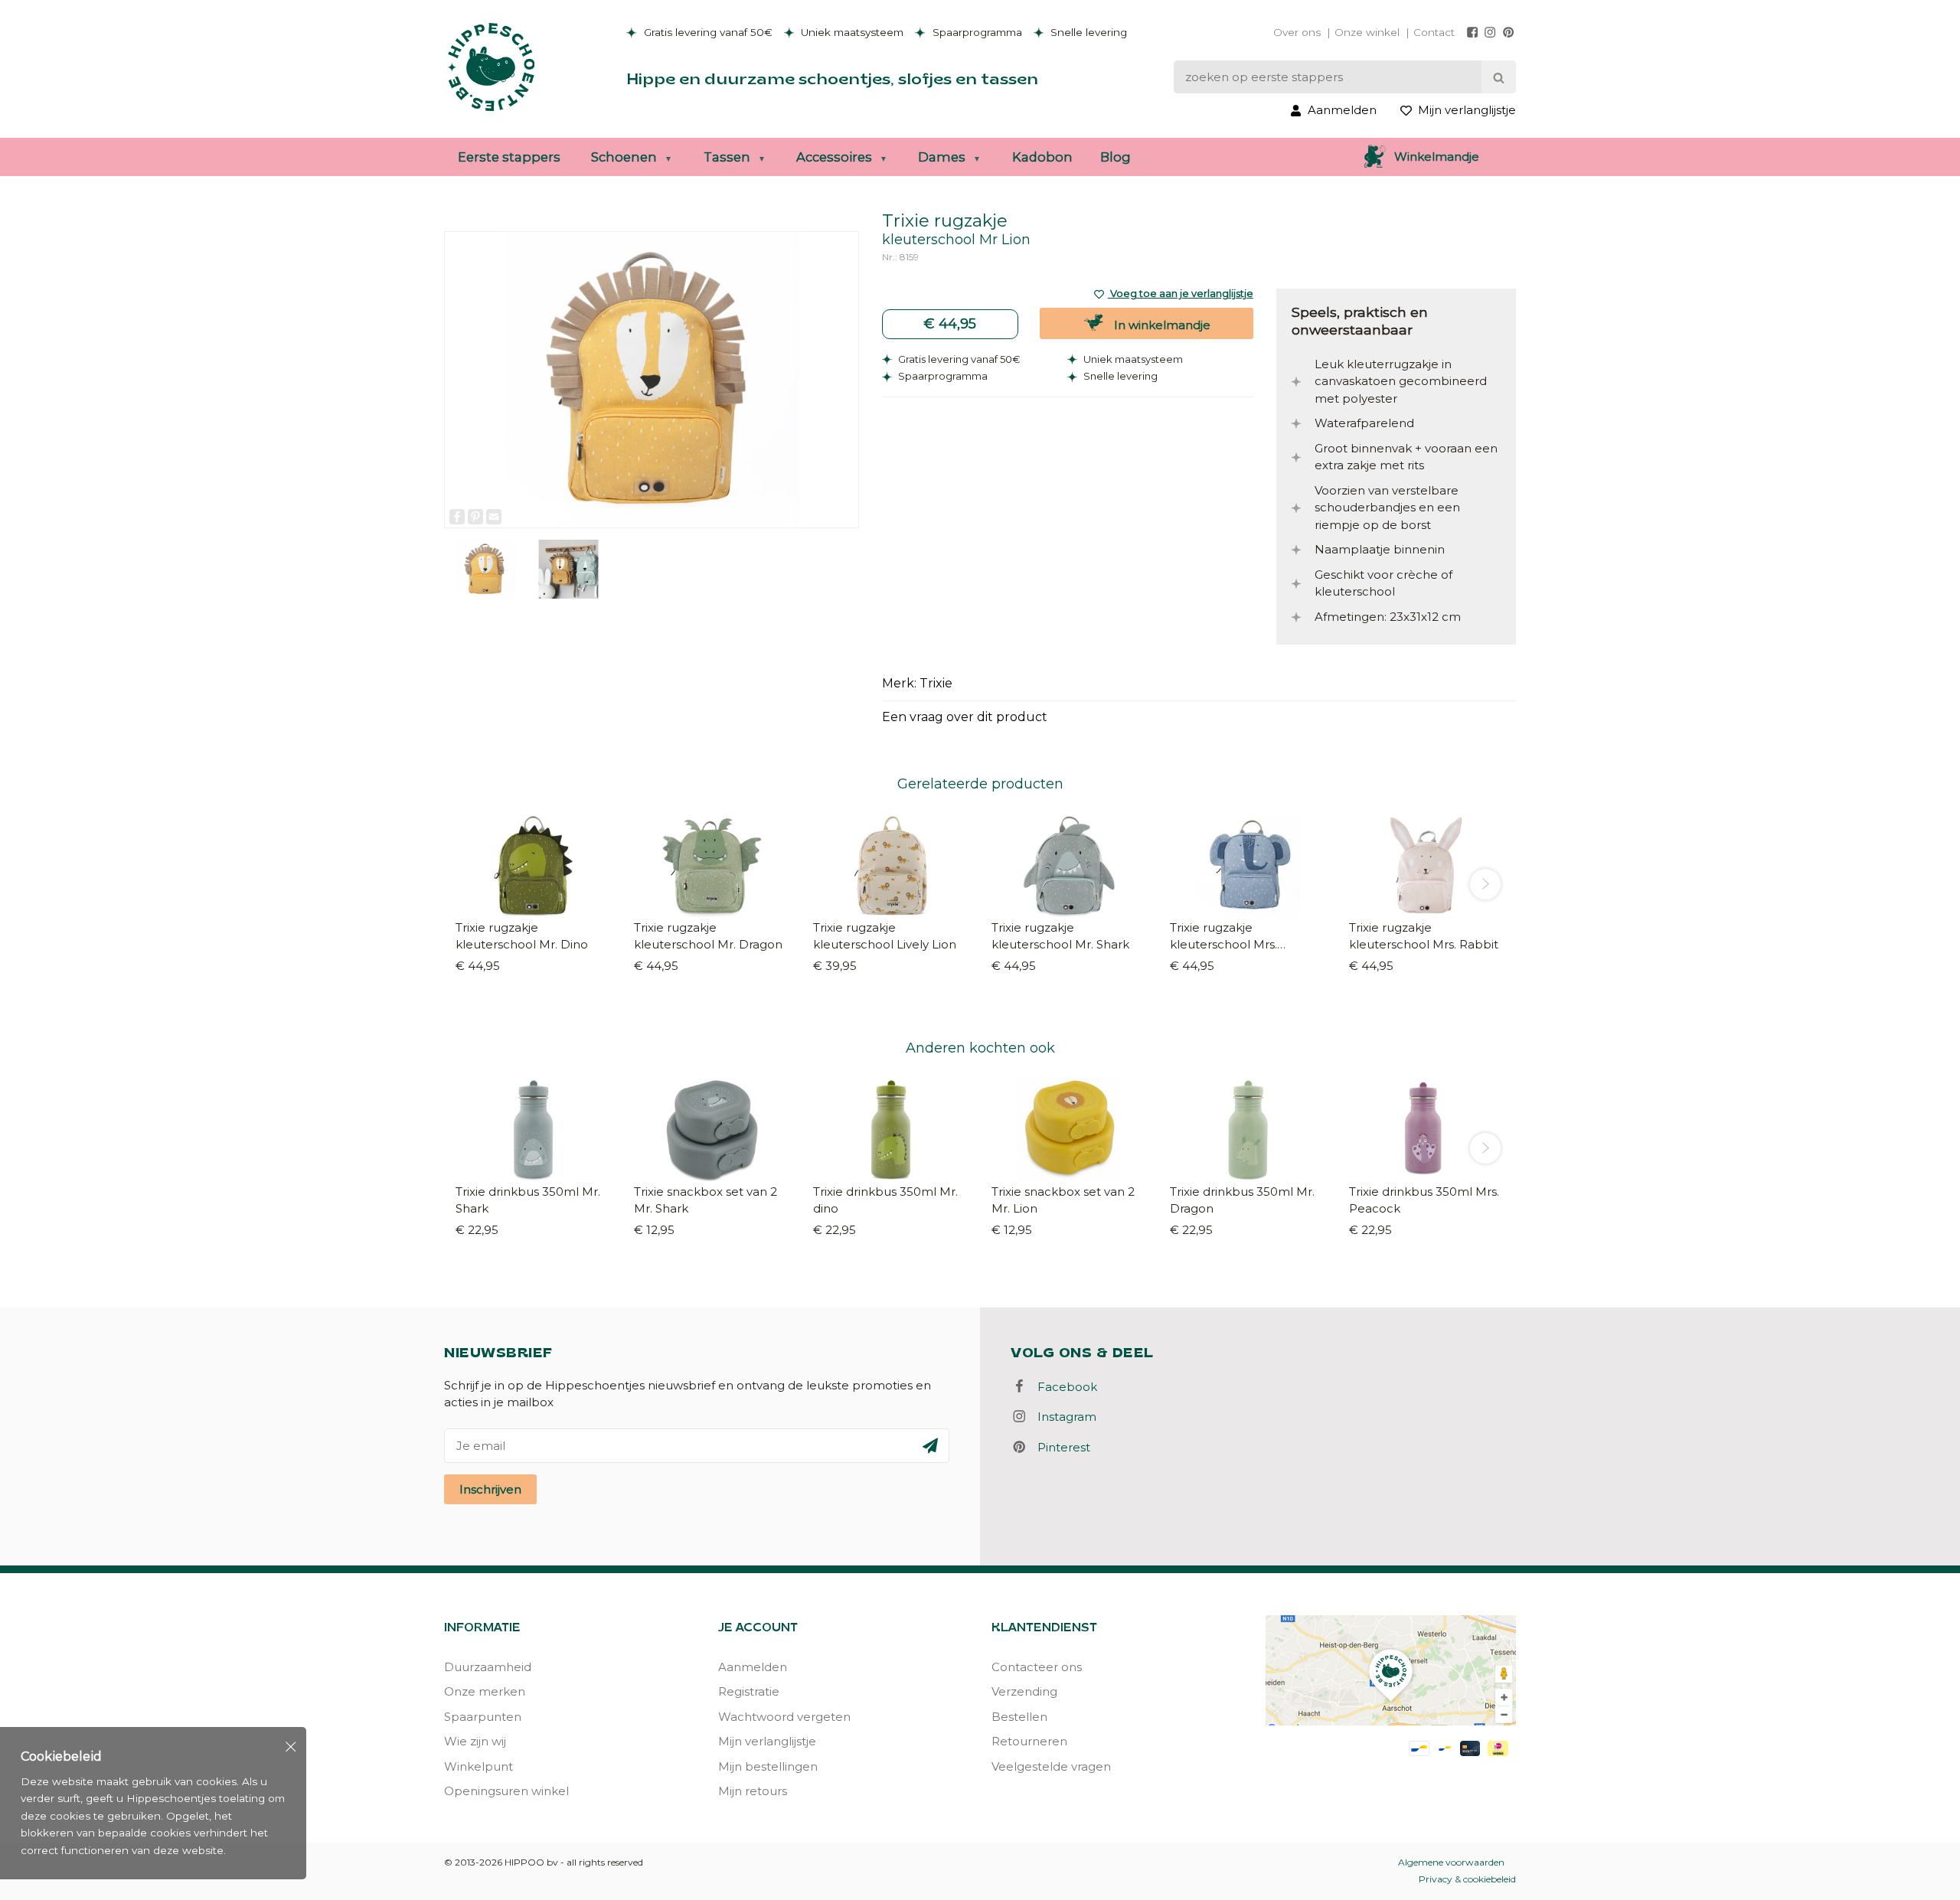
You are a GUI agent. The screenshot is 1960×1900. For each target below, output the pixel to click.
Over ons (1297, 32)
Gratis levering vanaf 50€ (707, 32)
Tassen (727, 157)
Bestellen (1019, 1717)
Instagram (1062, 1417)
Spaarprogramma (976, 32)
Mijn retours (753, 1791)
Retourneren (1029, 1741)
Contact (1434, 32)
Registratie (749, 1691)
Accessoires (834, 157)
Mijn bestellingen (768, 1766)
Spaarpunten (483, 1717)
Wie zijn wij (475, 1741)
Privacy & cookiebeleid (1467, 1879)
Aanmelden (753, 1667)
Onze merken (485, 1691)
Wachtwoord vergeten (784, 1717)
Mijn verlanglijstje (767, 1741)
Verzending (1024, 1691)
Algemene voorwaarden (1451, 1862)
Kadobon (1042, 157)
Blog (1116, 157)
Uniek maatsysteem (851, 32)
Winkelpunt (479, 1766)
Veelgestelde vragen (1051, 1766)
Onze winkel (1367, 32)
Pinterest (1059, 1447)
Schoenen (624, 157)
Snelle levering (1087, 32)
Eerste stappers (509, 157)
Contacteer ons (1037, 1667)
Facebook (1063, 1387)
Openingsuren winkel (506, 1791)
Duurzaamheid (488, 1667)
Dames (942, 157)
